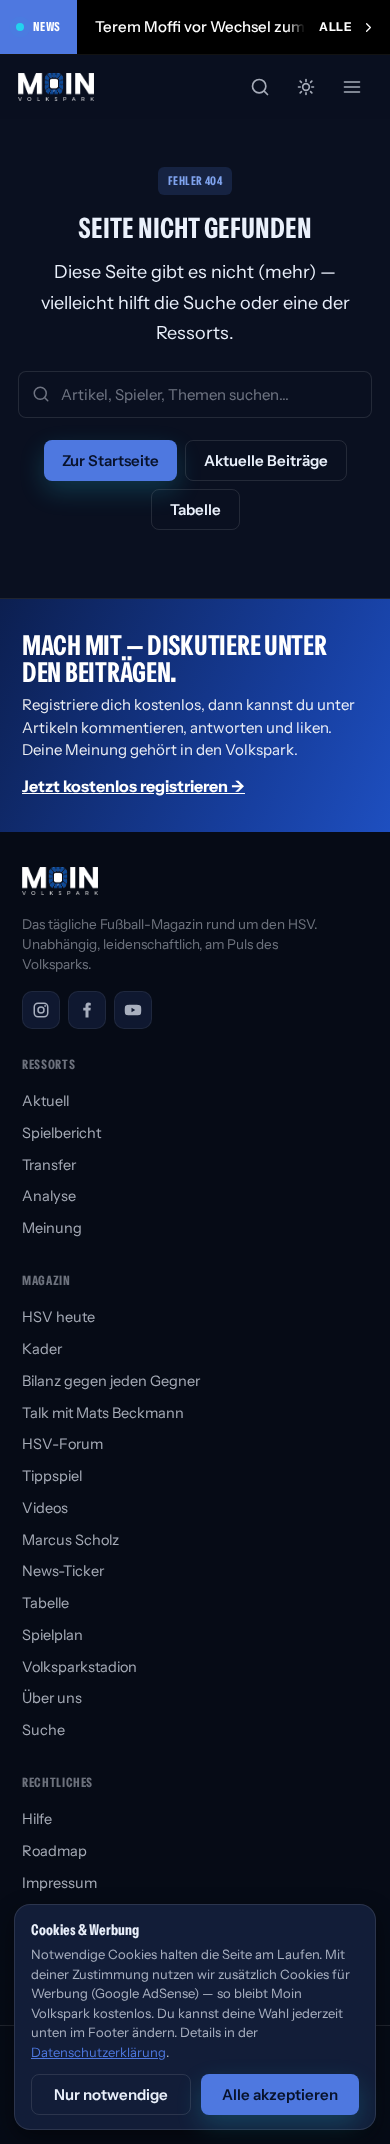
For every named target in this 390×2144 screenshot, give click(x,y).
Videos (45, 1508)
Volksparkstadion (79, 1667)
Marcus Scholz (70, 1540)
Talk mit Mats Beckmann (103, 1413)
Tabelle (195, 509)
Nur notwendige (111, 2094)
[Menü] (352, 87)
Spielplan (52, 1635)
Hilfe (37, 1819)
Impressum (59, 1883)
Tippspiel (52, 1476)
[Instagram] (41, 1010)
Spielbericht (61, 1133)
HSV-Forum (62, 1444)
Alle (335, 26)
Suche (43, 1730)
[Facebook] (87, 1010)
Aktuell (45, 1101)
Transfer (49, 1165)
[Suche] (260, 87)
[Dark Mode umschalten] (306, 87)
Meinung (52, 1228)
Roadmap (54, 1851)
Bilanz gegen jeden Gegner (111, 1381)
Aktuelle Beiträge (266, 460)
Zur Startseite (110, 460)
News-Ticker (63, 1571)
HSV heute (58, 1317)
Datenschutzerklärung (98, 2052)
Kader (42, 1349)
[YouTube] (133, 1010)
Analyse (49, 1196)
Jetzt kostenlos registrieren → (133, 786)
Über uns (52, 1698)
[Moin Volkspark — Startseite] (57, 87)
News (47, 26)
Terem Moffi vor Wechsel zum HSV (217, 26)
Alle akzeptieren (280, 2094)
